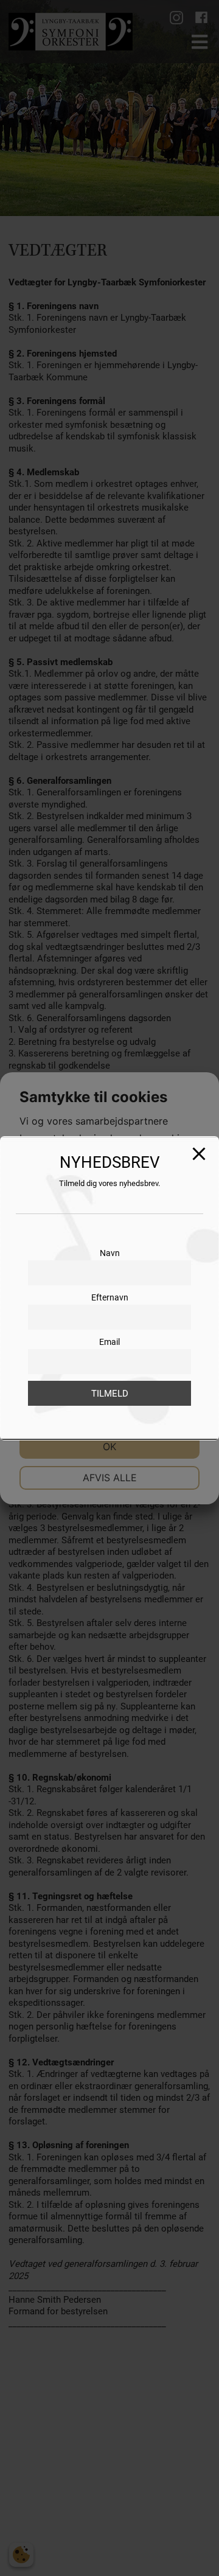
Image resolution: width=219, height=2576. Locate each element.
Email (109, 1342)
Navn (110, 1253)
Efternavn (110, 1297)
